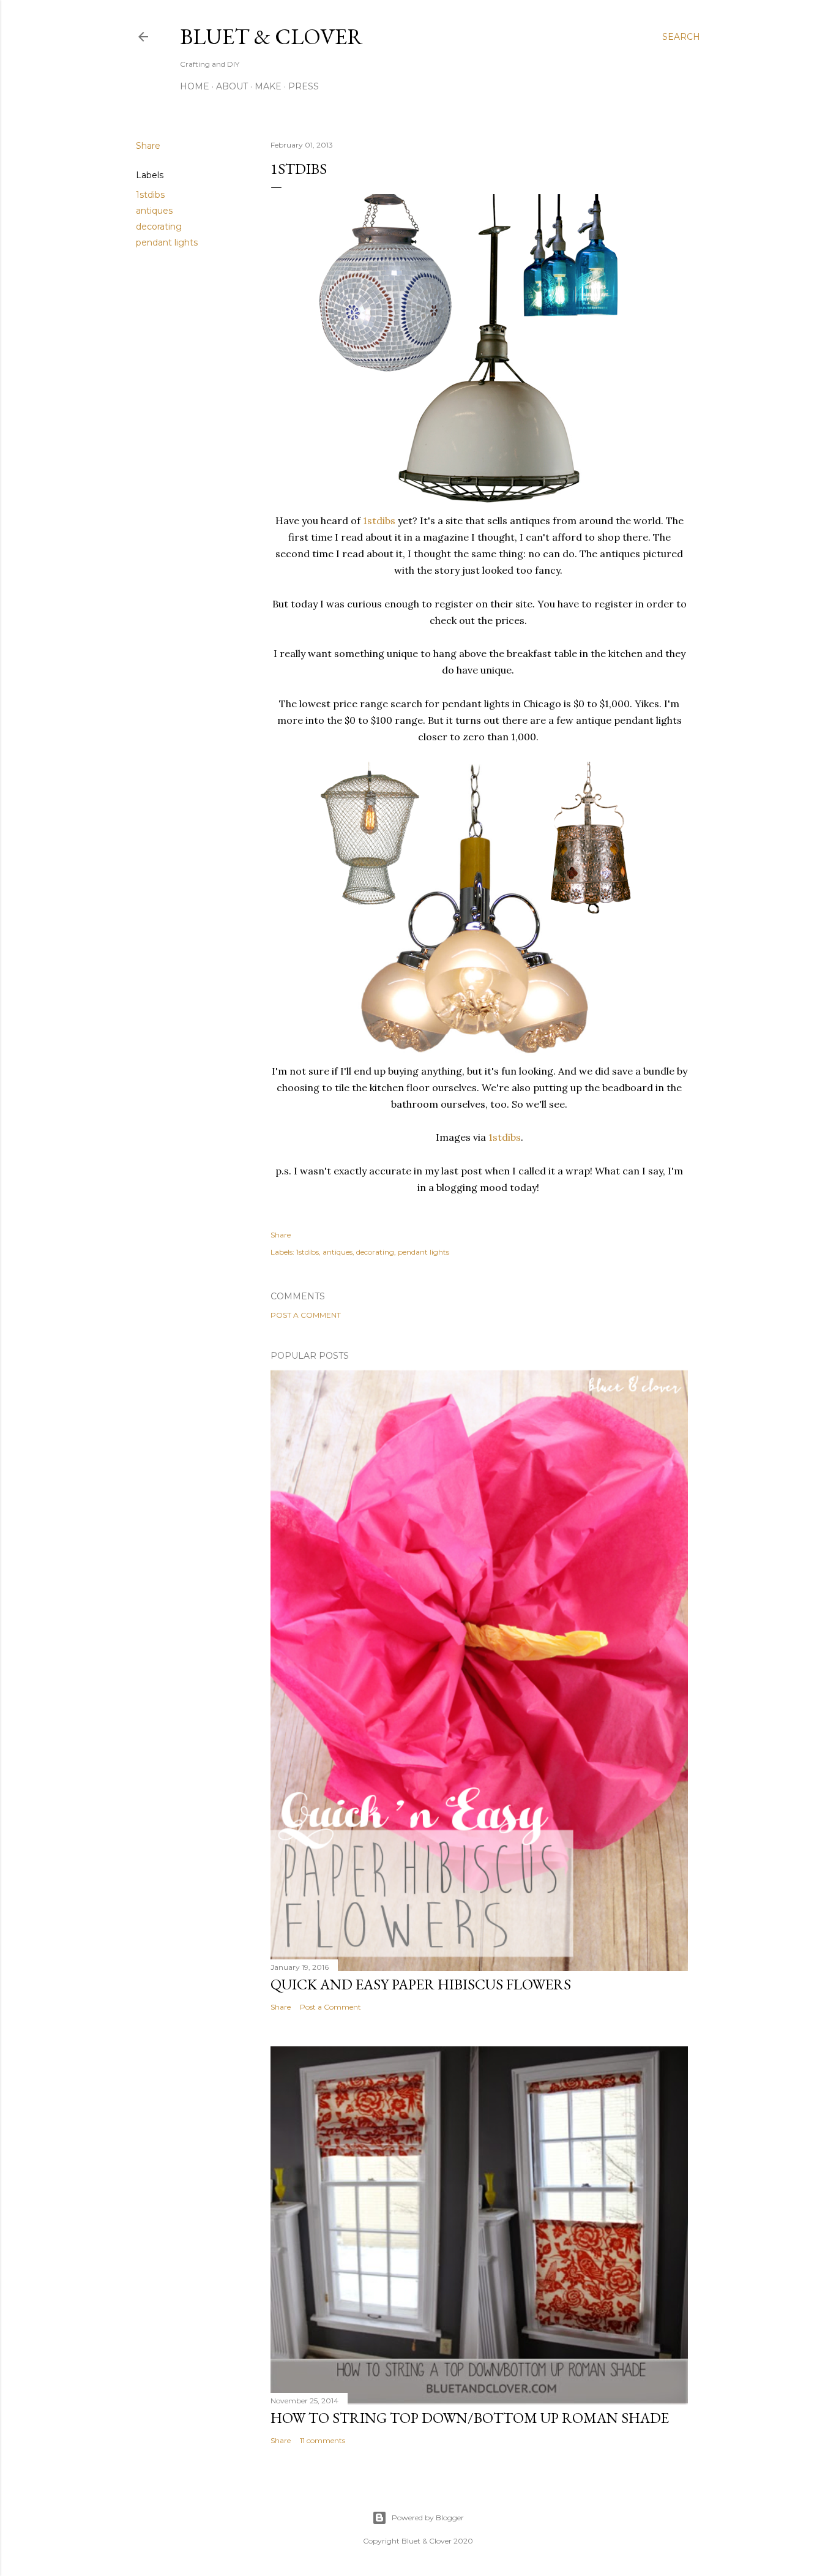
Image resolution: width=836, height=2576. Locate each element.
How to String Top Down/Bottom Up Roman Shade (470, 2418)
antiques (154, 211)
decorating (159, 227)
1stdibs (150, 195)
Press (304, 86)
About (232, 86)
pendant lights (167, 242)
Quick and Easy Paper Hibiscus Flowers (421, 1984)
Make (268, 86)
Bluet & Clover (271, 36)
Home (195, 86)
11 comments (323, 2440)
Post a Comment (306, 1315)
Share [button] (148, 146)
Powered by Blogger (428, 2518)
